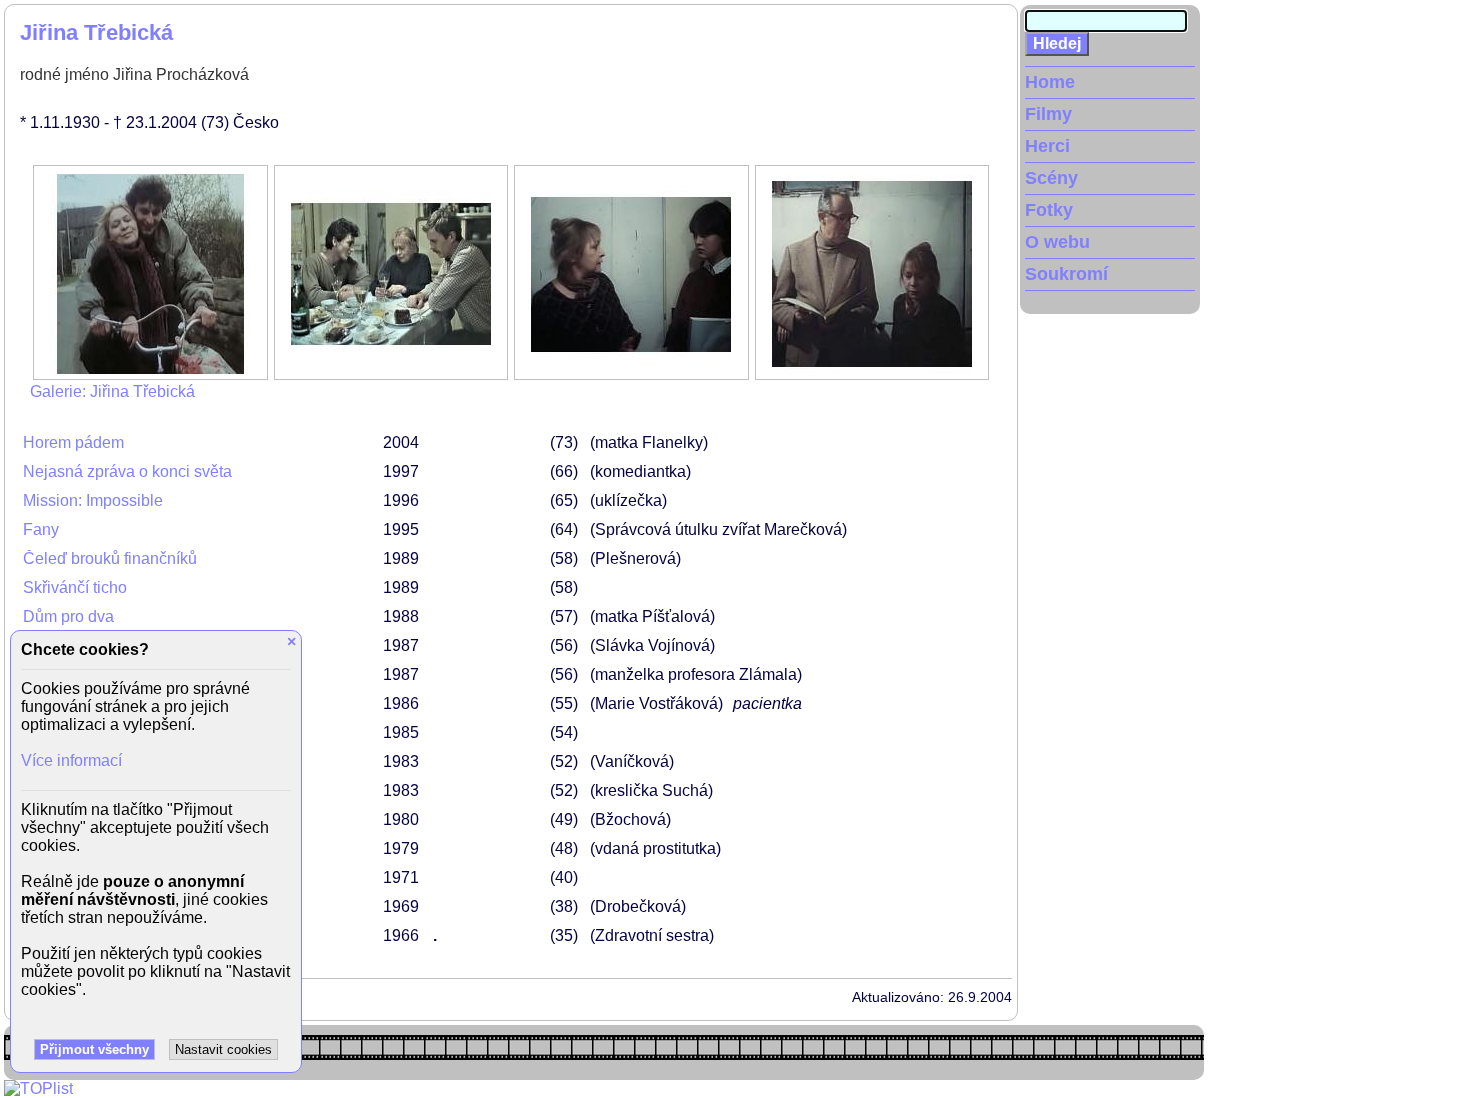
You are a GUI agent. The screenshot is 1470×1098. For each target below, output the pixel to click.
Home (1050, 82)
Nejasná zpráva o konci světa (127, 471)
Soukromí (1066, 274)
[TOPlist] (38, 1088)
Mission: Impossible (93, 500)
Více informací (71, 760)
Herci (1047, 146)
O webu (1057, 242)
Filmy (1048, 114)
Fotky (1049, 210)
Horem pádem (73, 442)
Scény (1051, 178)
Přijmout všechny (94, 1049)
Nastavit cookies (223, 1049)
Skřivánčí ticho (75, 587)
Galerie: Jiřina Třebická (112, 391)
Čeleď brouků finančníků (110, 558)
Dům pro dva (68, 616)
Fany (41, 529)
